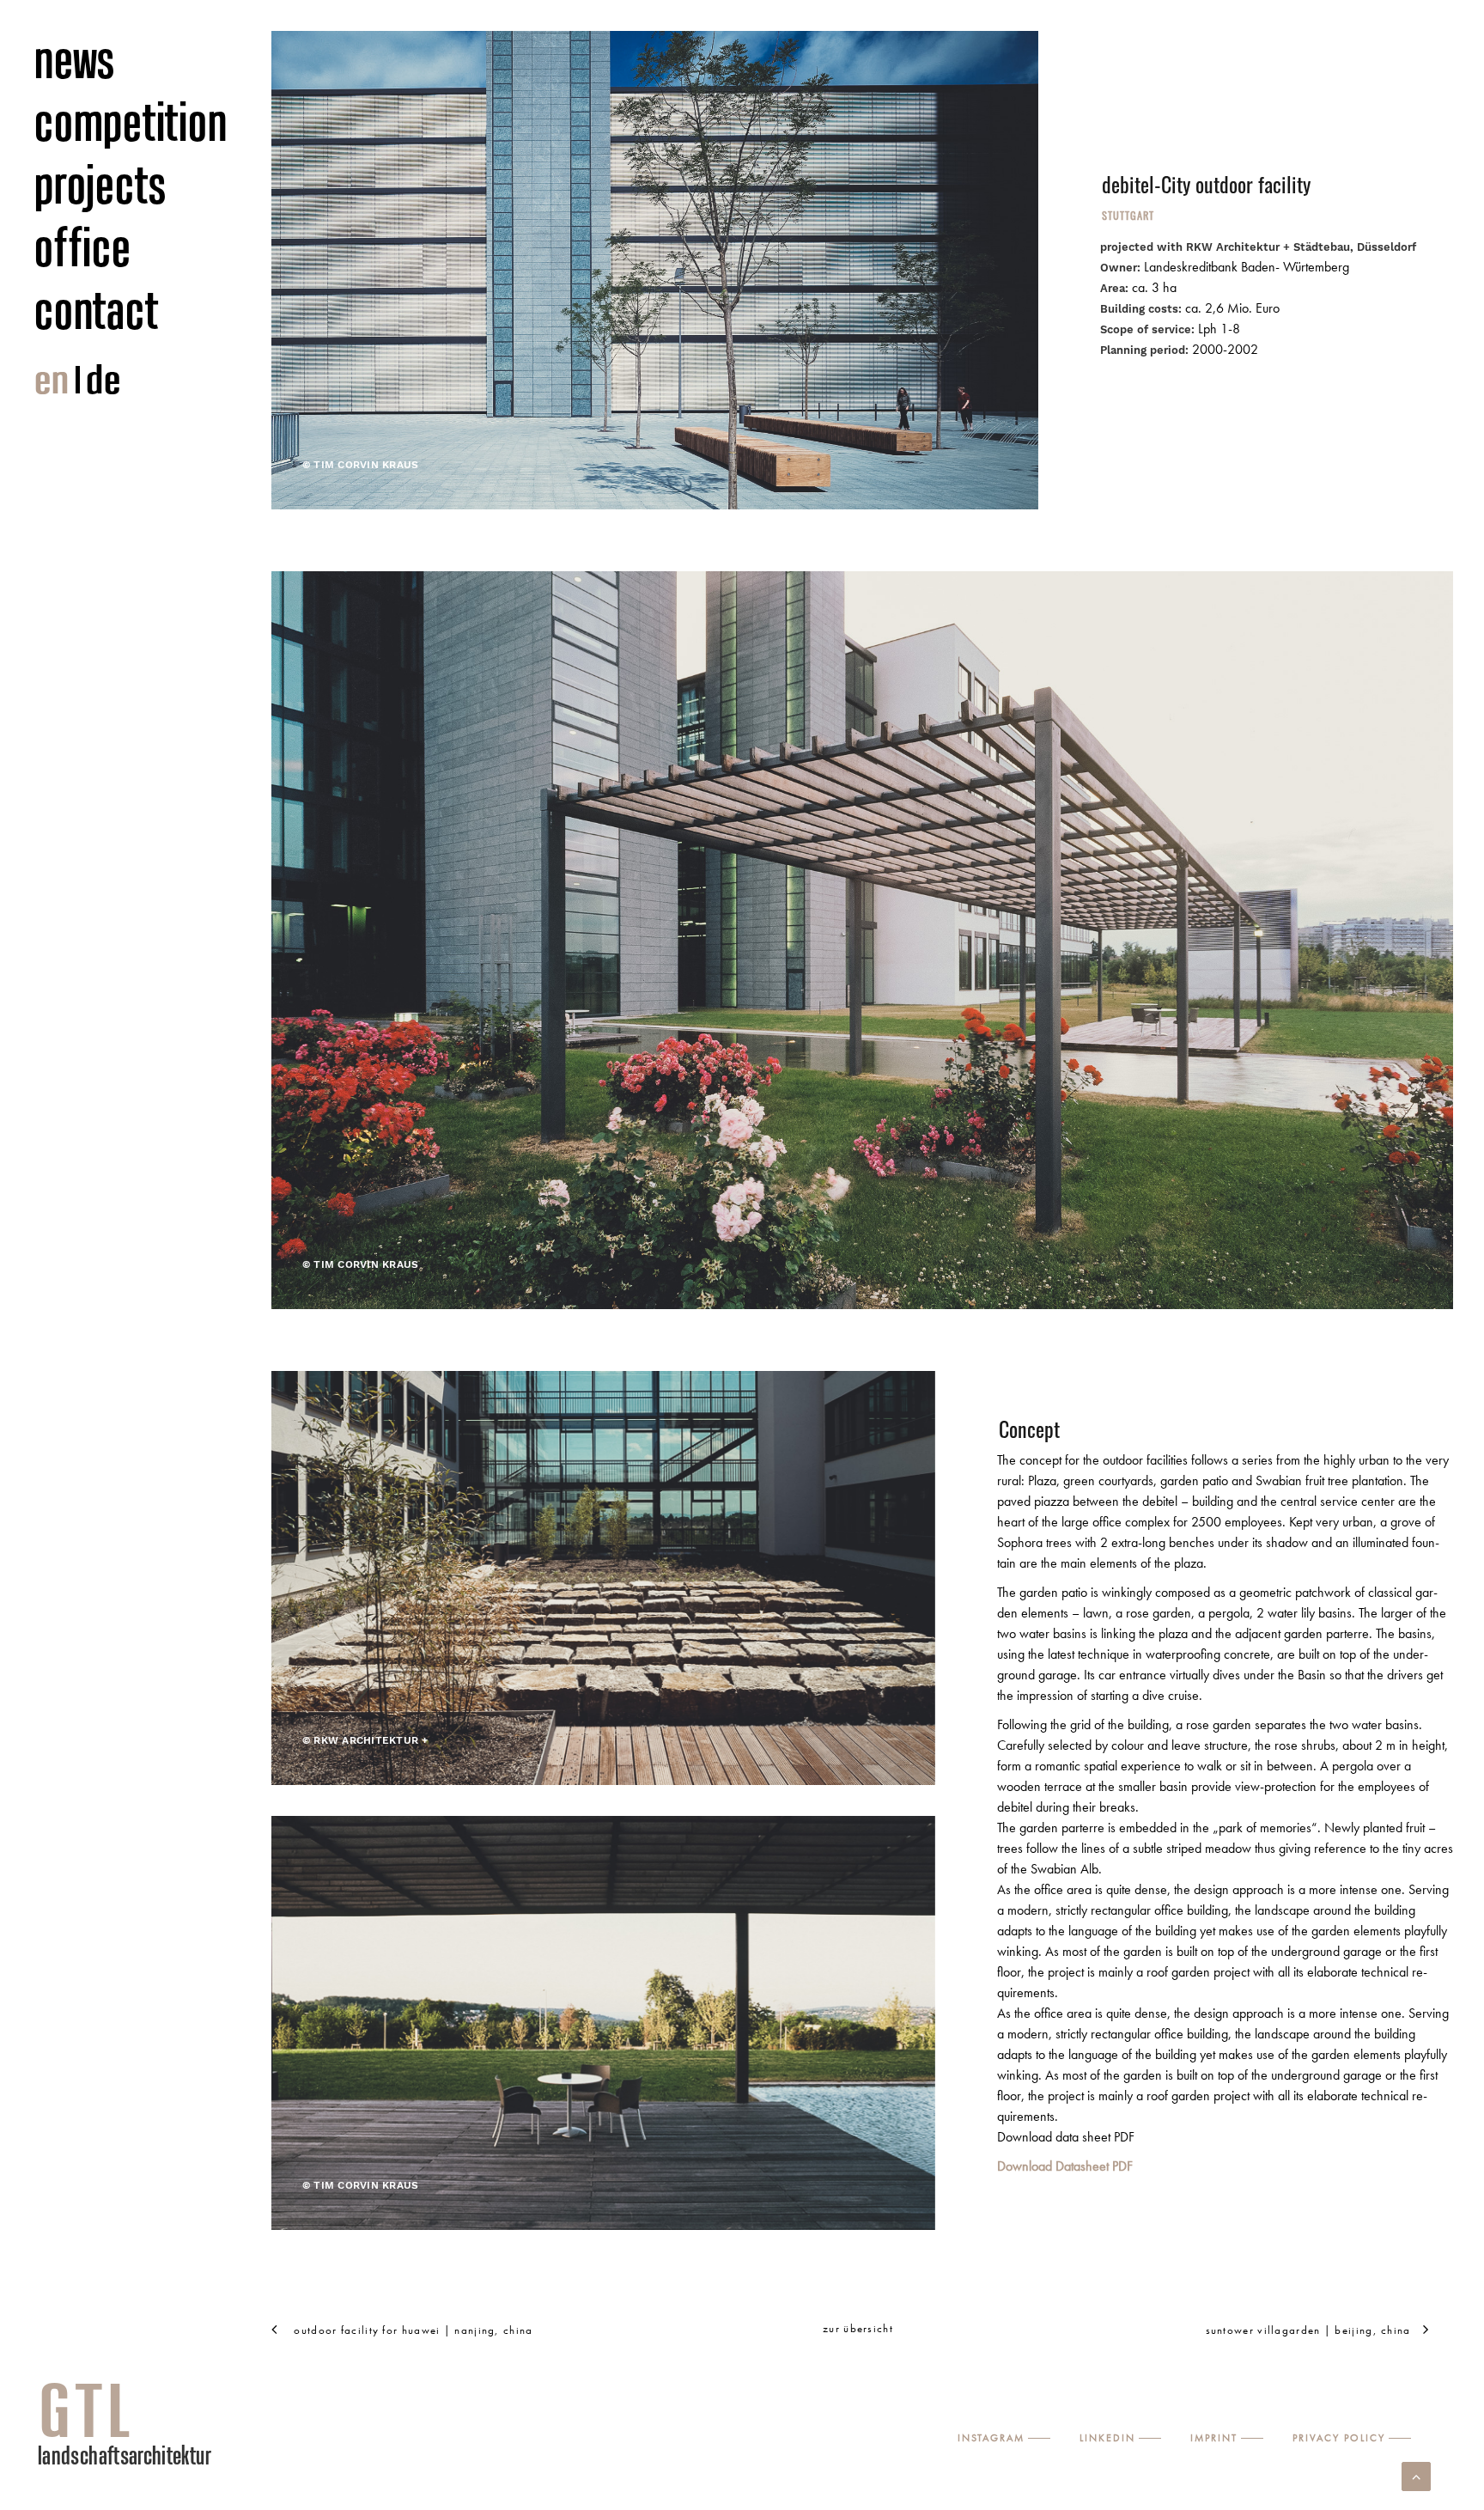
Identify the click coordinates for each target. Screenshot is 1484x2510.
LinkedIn (1107, 2438)
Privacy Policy (1339, 2438)
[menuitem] (154, 60)
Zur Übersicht (858, 2328)
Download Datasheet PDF (1065, 2166)
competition (131, 121)
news (75, 58)
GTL (87, 2410)
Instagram (991, 2438)
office (83, 247)
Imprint (1214, 2438)
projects (101, 184)
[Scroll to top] (1416, 2474)
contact (96, 309)
